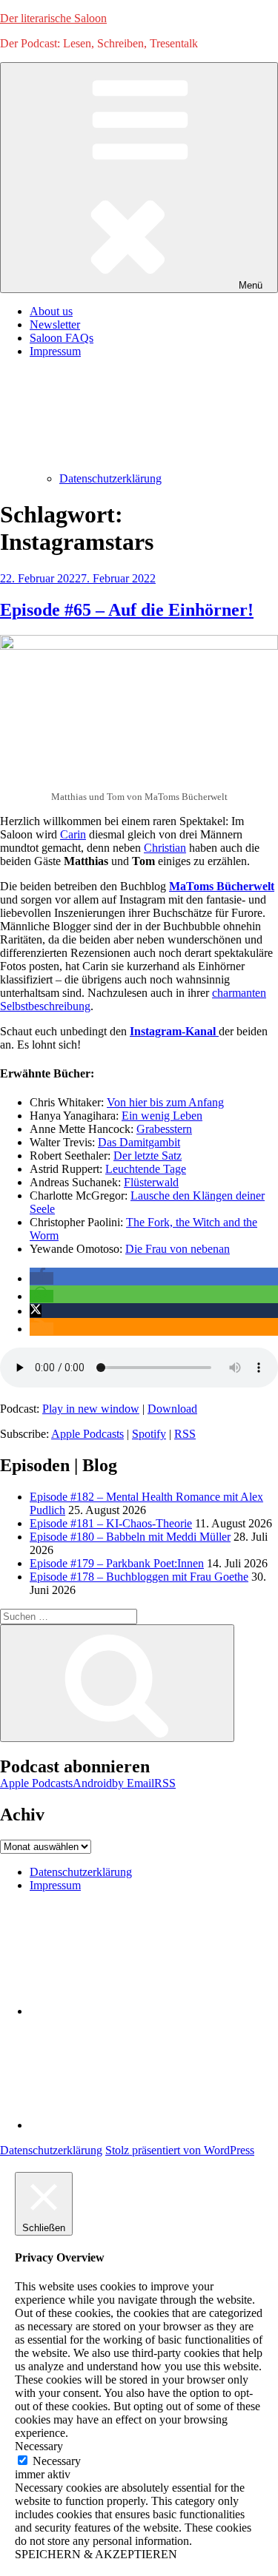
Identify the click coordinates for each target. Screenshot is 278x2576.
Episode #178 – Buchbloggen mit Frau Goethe (139, 1577)
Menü (251, 285)
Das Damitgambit (139, 1142)
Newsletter (55, 324)
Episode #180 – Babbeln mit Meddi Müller (130, 1537)
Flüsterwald (151, 1182)
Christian (165, 848)
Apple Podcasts (87, 1434)
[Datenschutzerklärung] (141, 2011)
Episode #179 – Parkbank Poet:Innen (117, 1563)
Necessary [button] (39, 2446)
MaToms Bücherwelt (222, 886)
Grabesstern (164, 1129)
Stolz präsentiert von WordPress (180, 2150)
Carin (73, 834)
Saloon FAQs (62, 338)
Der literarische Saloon (53, 18)
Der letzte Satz (148, 1156)
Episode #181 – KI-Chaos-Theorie (111, 1523)
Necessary (57, 2461)
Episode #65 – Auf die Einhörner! (127, 610)
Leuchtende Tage (146, 1169)
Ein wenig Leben (162, 1116)
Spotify (149, 1434)
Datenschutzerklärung (110, 478)
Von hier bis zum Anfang (165, 1102)
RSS (185, 1434)
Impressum (55, 1885)
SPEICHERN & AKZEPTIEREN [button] (96, 2554)
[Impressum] (141, 2125)
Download (172, 1409)
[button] (42, 1278)
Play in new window (91, 1409)
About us (51, 311)
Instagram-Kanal (174, 1031)
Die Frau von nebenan (178, 1249)
